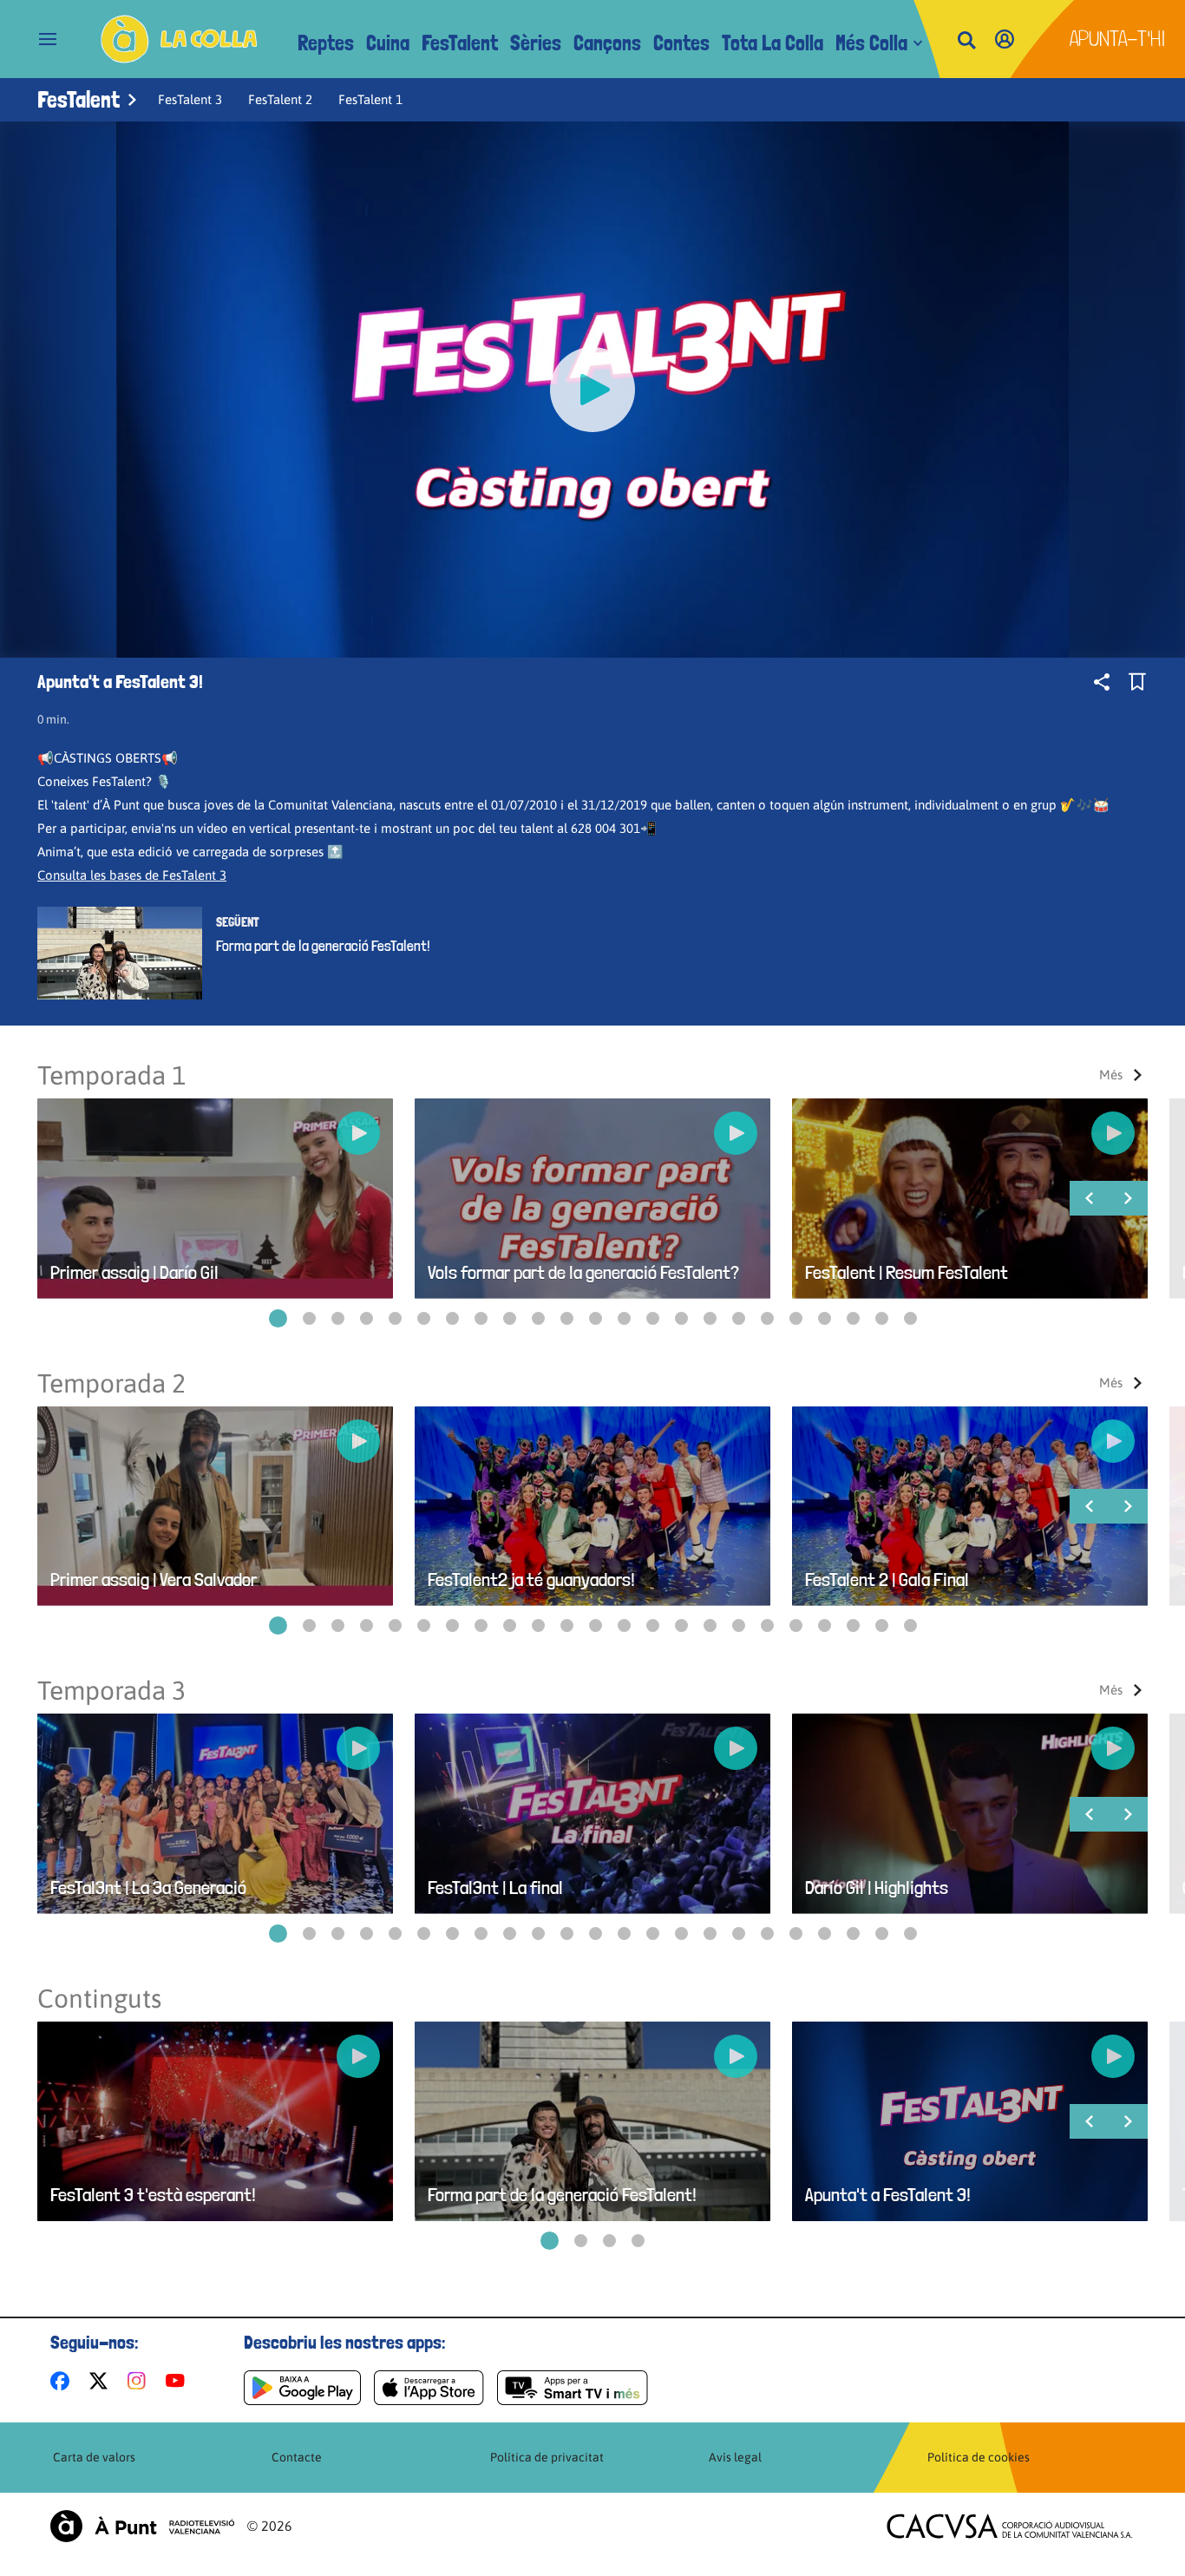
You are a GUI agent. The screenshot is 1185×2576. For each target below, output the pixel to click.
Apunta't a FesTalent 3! (888, 2195)
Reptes (326, 43)
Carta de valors (94, 2457)
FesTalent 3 (190, 99)
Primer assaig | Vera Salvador (154, 1580)
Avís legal (735, 2457)
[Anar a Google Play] (302, 2388)
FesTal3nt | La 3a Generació (148, 1888)
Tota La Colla (773, 43)
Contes (681, 43)
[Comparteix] (1102, 682)
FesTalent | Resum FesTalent (907, 1272)
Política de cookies (979, 2457)
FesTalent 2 (280, 99)
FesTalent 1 (370, 99)
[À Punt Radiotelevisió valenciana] (142, 2526)
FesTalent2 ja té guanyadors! (531, 1580)
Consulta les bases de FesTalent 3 (132, 875)
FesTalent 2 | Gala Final (887, 1580)
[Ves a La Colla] (179, 39)
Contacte (297, 2457)
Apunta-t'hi (1118, 39)
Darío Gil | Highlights (877, 1888)
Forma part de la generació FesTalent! (323, 946)
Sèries (536, 43)
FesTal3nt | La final (495, 1888)
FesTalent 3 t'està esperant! (153, 2195)
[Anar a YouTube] (179, 2381)
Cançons (607, 43)
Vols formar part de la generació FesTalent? (583, 1272)
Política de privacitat (547, 2457)
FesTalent (460, 43)
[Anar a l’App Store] (429, 2388)
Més (1111, 1075)
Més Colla (871, 43)
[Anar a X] (102, 2381)
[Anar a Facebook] (63, 2381)
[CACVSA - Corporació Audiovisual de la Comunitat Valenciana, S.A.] (1010, 2526)
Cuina (388, 43)
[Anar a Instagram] (140, 2381)
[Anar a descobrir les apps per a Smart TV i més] (573, 2388)
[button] (278, 1318)
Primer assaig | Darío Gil (134, 1272)
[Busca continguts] (966, 41)
